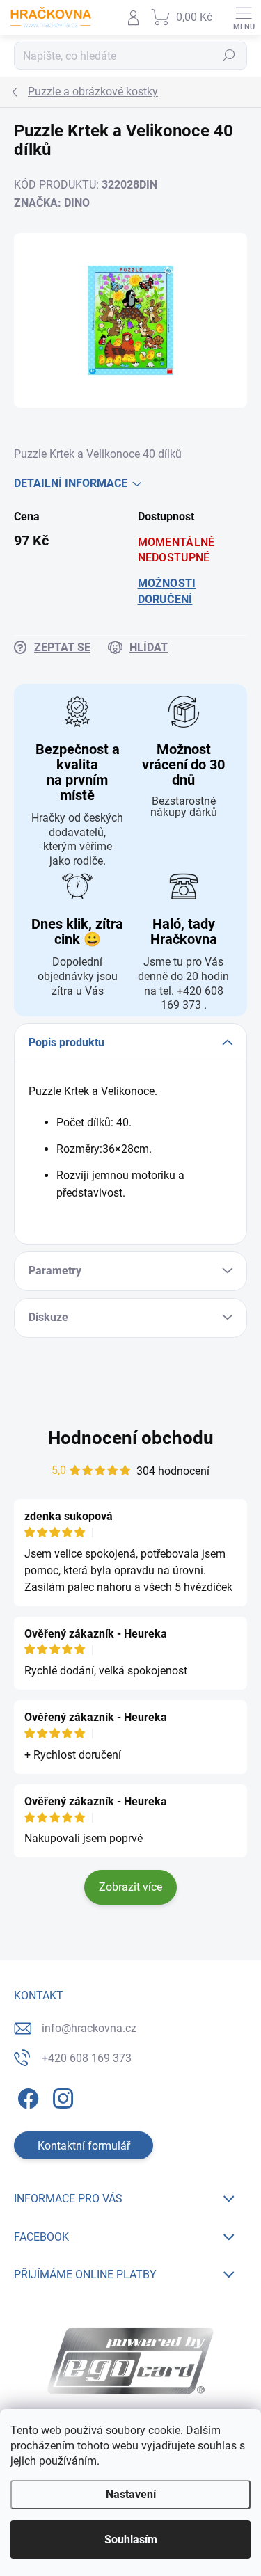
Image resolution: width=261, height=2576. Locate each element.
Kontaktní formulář (84, 2146)
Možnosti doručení (167, 591)
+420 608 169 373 (87, 2058)
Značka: (52, 203)
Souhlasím (131, 2539)
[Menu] (244, 17)
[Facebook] (26, 2096)
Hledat (229, 56)
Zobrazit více (130, 1887)
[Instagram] (61, 2096)
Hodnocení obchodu (131, 1438)
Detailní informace (71, 483)
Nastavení (131, 2494)
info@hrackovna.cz (89, 2028)
